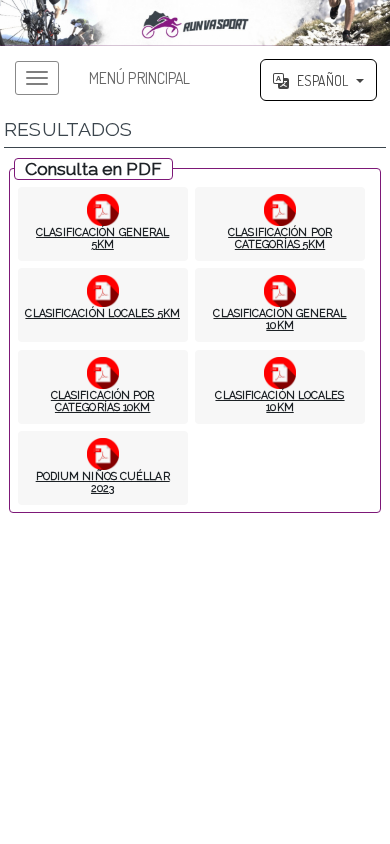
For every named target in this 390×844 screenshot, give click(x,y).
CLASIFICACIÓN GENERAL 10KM (279, 319)
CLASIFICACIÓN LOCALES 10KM (279, 401)
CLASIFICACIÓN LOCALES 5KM (102, 313)
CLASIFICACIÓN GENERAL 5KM (102, 238)
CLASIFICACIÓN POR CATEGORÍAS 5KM (280, 238)
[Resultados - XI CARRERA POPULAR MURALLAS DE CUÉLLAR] (195, 23)
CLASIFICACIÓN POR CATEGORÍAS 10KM (103, 401)
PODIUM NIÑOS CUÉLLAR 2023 (103, 482)
